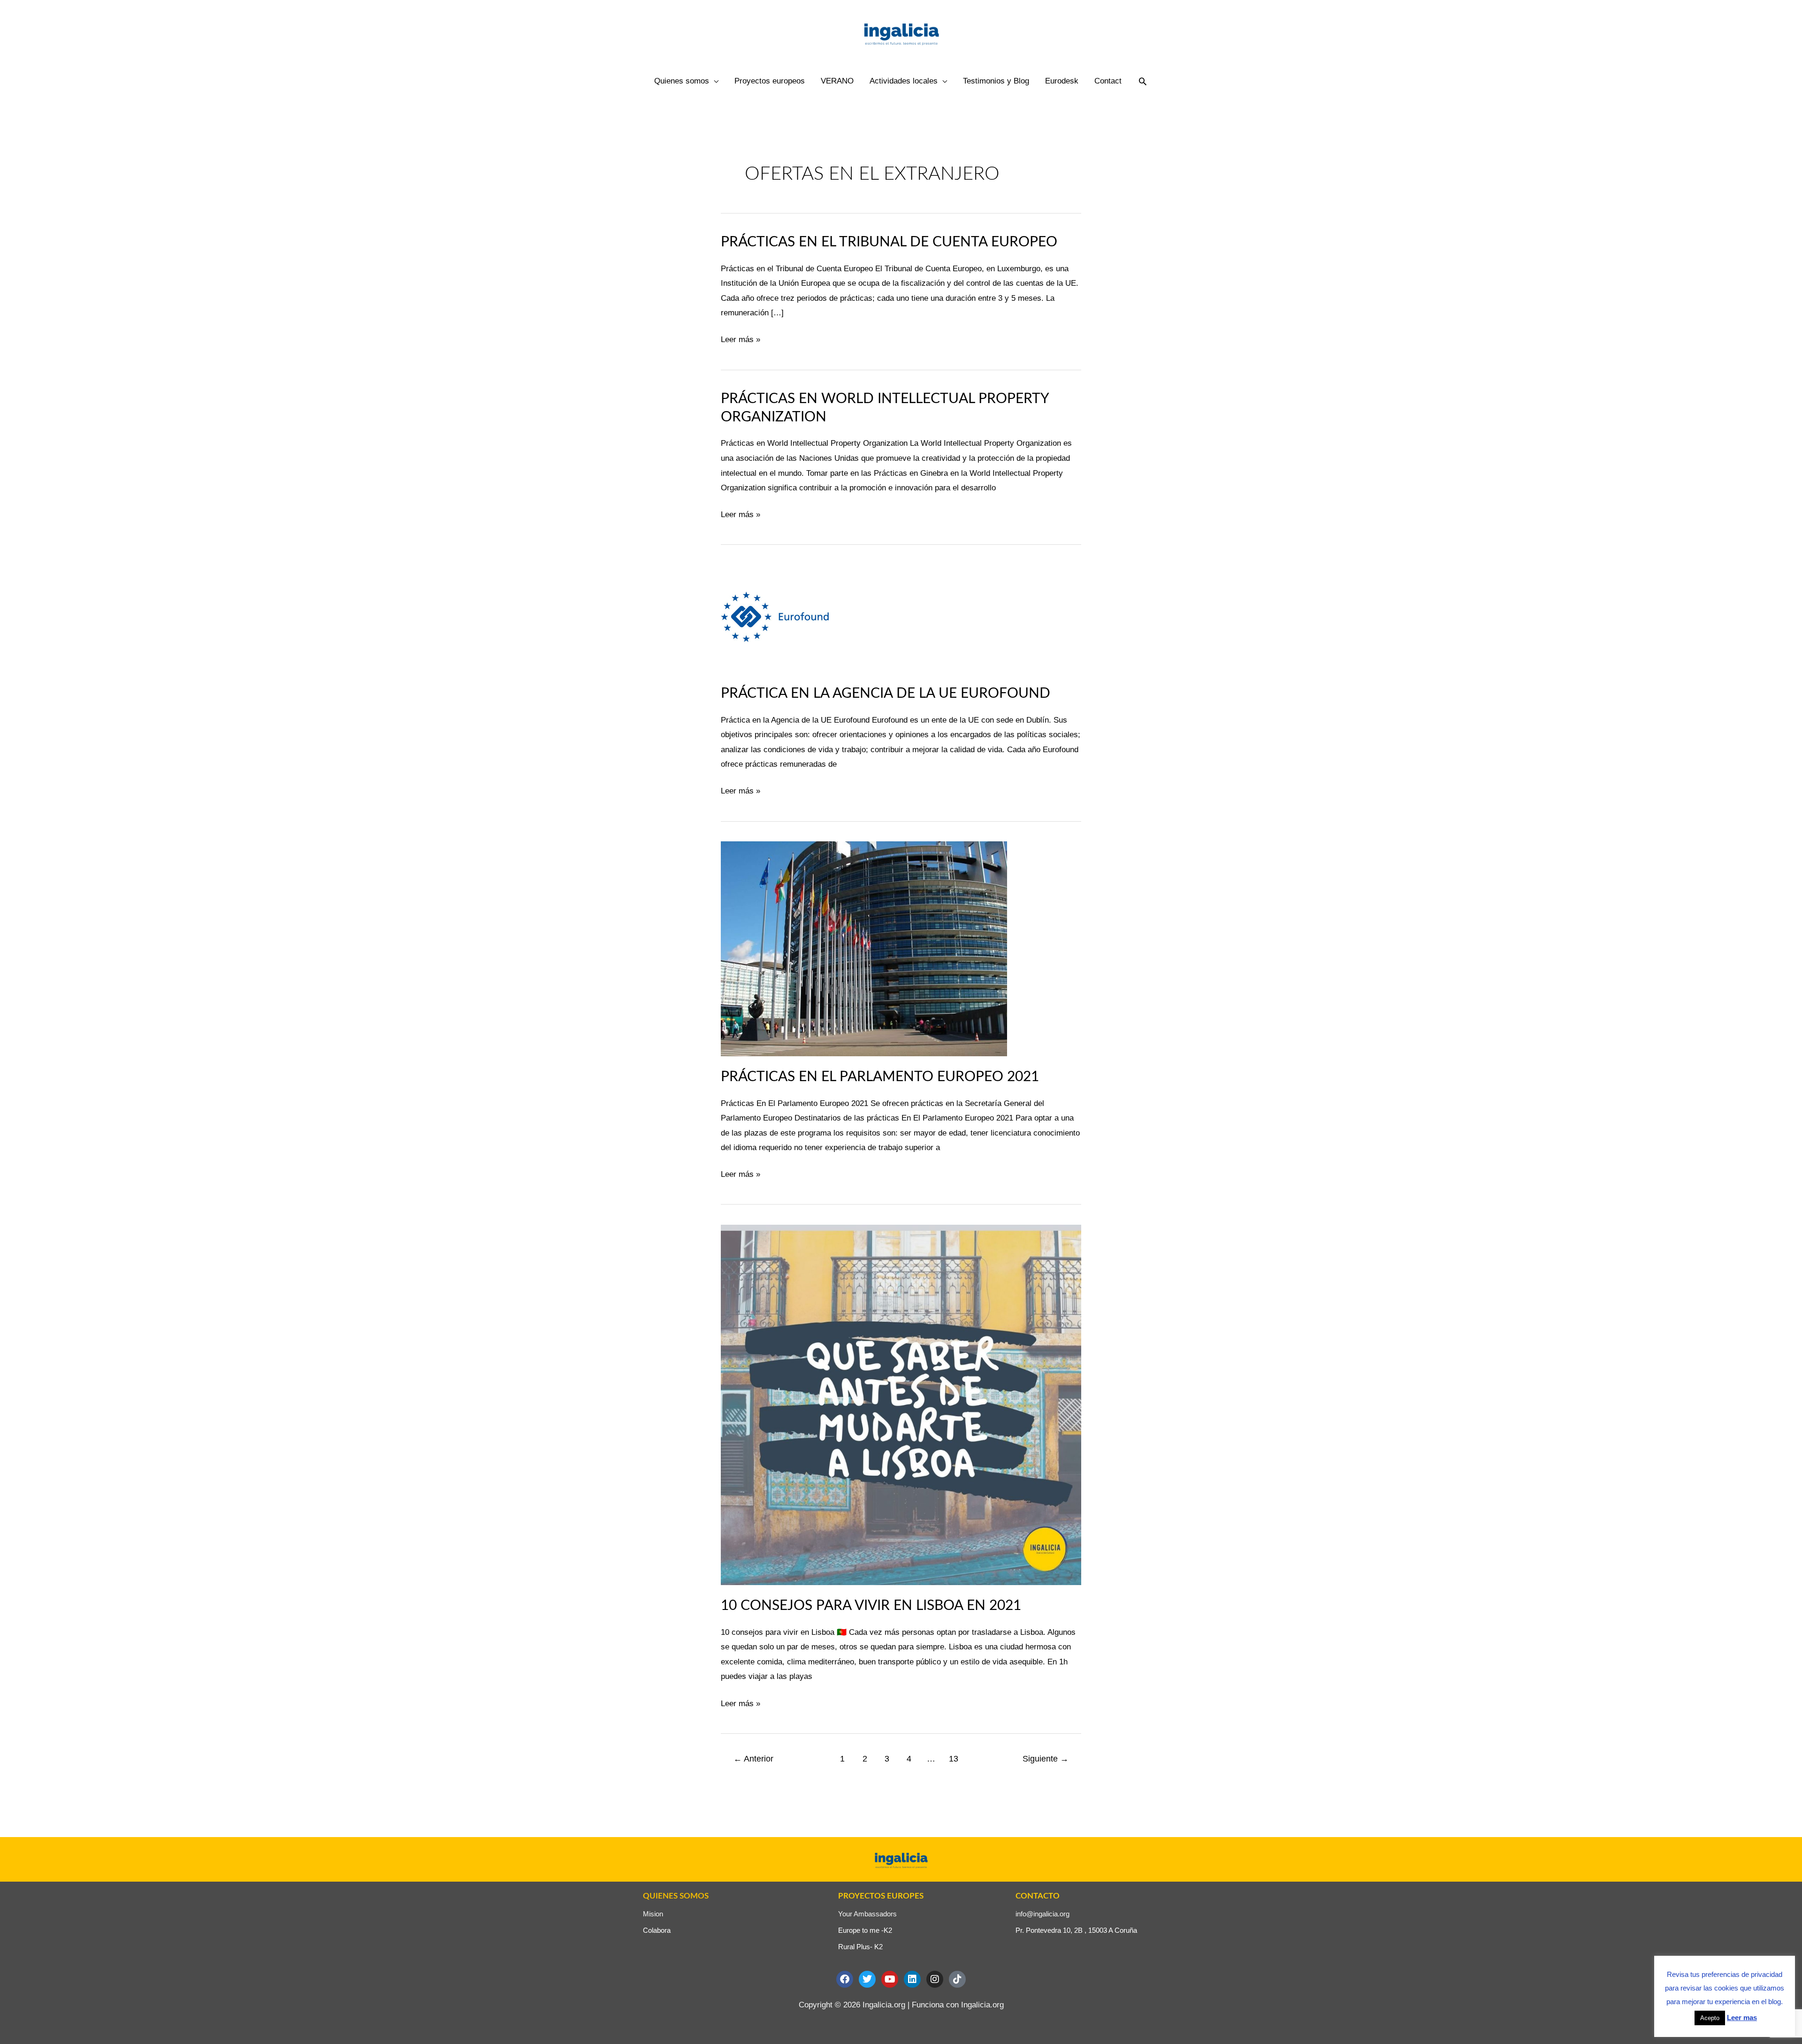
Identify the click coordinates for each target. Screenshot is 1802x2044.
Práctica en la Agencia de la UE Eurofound (886, 694)
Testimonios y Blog (996, 81)
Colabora (657, 1930)
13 (954, 1759)
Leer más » (741, 338)
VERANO (837, 81)
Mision (653, 1914)
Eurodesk (1062, 81)
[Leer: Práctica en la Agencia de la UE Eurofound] (775, 618)
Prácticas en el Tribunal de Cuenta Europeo (889, 242)
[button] (1143, 81)
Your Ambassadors (867, 1914)
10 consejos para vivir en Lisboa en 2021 (871, 1606)
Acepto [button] (1710, 2018)
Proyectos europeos (770, 81)
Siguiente (1046, 1759)
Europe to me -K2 (865, 1930)
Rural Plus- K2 (860, 1947)
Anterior (753, 1759)
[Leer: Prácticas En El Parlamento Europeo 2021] (864, 948)
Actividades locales (904, 81)
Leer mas (1742, 2017)
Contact (1108, 81)
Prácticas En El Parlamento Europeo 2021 (880, 1077)
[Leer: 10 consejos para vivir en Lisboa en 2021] (901, 1404)
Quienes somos (682, 81)
